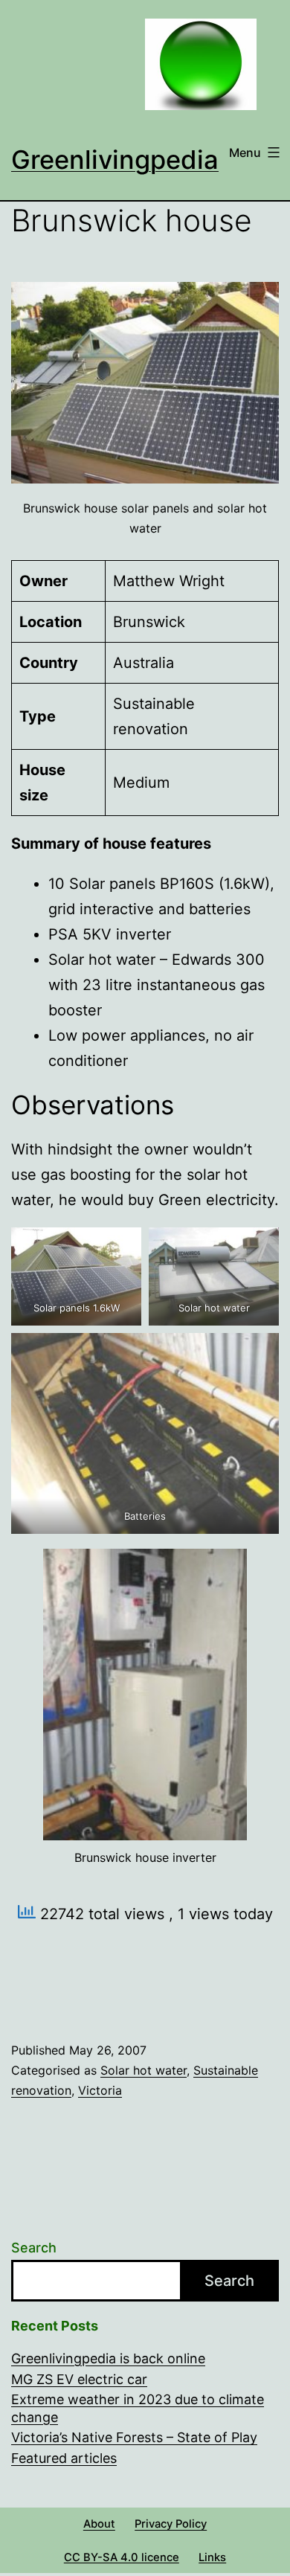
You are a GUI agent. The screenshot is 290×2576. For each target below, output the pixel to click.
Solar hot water (144, 2070)
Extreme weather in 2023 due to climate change (138, 2408)
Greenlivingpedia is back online (108, 2358)
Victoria (100, 2090)
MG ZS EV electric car (79, 2379)
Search (34, 2248)
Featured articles (64, 2458)
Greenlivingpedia (115, 160)
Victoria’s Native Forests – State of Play (134, 2437)
